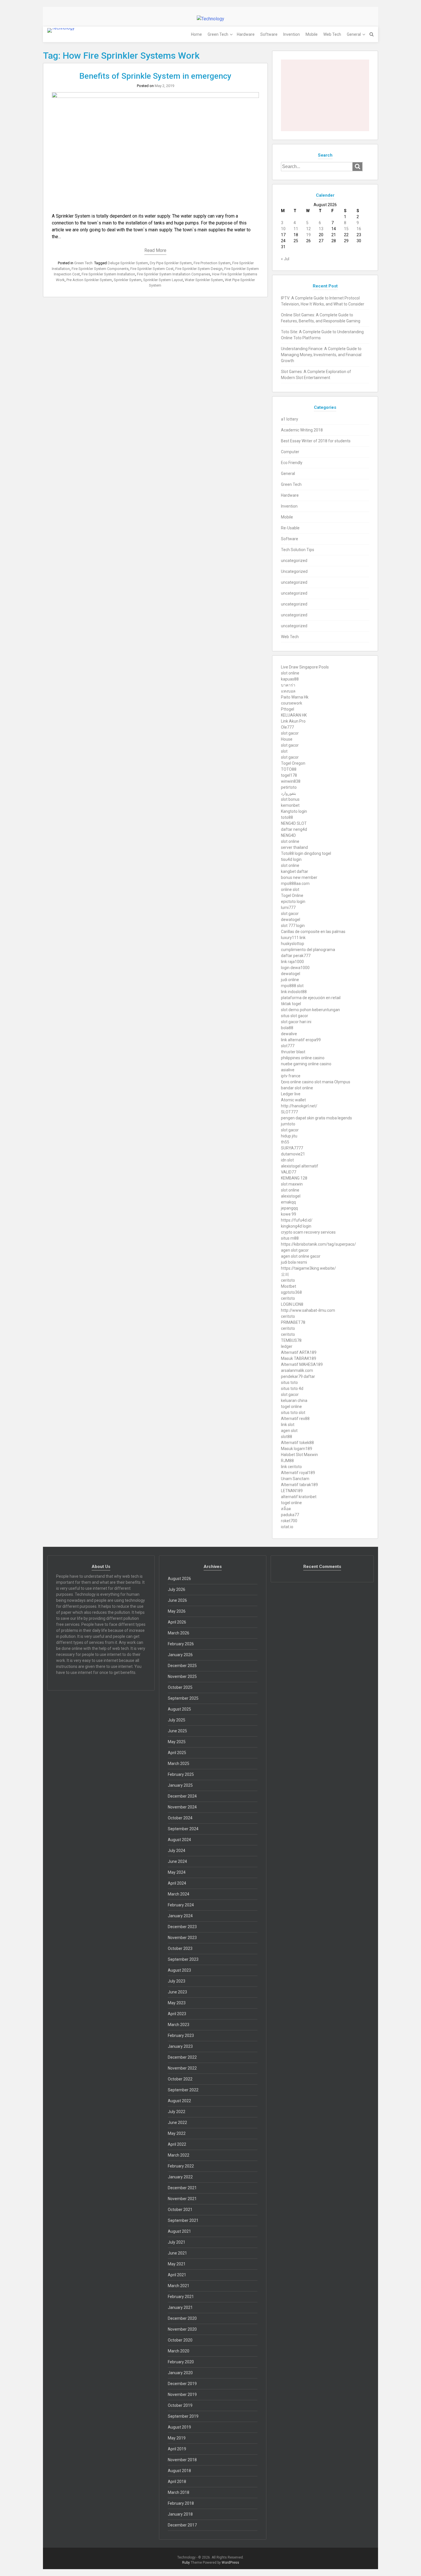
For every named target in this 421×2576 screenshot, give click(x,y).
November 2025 (182, 1676)
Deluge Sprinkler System (128, 263)
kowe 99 (289, 1214)
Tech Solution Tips (298, 550)
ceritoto (288, 1280)
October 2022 (180, 2079)
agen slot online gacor (301, 1256)
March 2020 (179, 2351)
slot (284, 751)
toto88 (287, 817)
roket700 (289, 1521)
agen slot (289, 1431)
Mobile (312, 34)
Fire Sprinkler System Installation (108, 274)
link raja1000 (292, 962)
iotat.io (287, 1527)
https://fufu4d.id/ (297, 1220)
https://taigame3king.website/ (308, 1268)
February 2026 (181, 1644)
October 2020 (180, 2340)
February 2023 (181, 2035)
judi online (290, 980)
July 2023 (177, 1981)
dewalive (289, 1034)
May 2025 (177, 1742)
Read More (155, 250)
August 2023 (179, 1970)
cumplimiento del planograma (308, 950)
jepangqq (289, 1208)
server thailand (294, 847)
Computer (290, 452)
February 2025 (181, 1774)
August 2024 (179, 1840)
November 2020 (182, 2329)
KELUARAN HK (294, 715)
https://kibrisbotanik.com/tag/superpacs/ (318, 1244)
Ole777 (287, 727)
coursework (292, 703)
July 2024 (177, 1851)
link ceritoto (291, 1467)
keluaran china (294, 1401)
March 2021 (179, 2286)
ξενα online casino (297, 1082)
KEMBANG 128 (294, 1178)
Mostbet (289, 1286)
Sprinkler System (128, 280)
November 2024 (182, 1807)
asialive (288, 1070)
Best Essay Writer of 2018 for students (316, 441)
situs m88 (290, 1238)
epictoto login (293, 902)
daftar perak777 (296, 956)
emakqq (288, 1202)
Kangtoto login (294, 811)
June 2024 (177, 1861)
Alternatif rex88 (295, 1419)
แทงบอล (288, 691)
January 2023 (180, 2046)
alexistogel (291, 1196)
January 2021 (180, 2307)
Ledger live (291, 1094)
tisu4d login (291, 859)
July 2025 (177, 1720)
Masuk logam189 (297, 1449)
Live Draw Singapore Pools (305, 667)
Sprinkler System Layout (163, 280)
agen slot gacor (295, 1250)
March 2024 (179, 1894)
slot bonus (290, 799)
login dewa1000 (295, 968)
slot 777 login (293, 926)
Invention (292, 34)
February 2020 (181, 2362)
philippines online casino (303, 1058)
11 (296, 229)
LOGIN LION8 (292, 1304)
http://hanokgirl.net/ (299, 1106)
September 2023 (183, 1959)
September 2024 (183, 1829)
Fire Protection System (212, 263)
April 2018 (177, 2482)
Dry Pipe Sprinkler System (171, 263)
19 (308, 235)
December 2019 (182, 2384)
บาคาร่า (288, 685)
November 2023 (182, 1938)
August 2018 (179, 2471)
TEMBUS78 (291, 1340)
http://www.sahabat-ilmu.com (308, 1310)
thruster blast (293, 1052)
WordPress (230, 2563)
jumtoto (288, 1124)
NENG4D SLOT (294, 823)
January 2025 (180, 1785)
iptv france (291, 1076)
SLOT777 (289, 1112)
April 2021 (177, 2275)
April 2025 (177, 1753)
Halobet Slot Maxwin (299, 1455)
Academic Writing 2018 (302, 430)
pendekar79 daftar (298, 1376)
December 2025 (182, 1666)
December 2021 (182, 2188)
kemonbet (290, 805)
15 (346, 229)
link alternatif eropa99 (301, 1040)
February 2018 (181, 2503)
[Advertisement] (325, 95)
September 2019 (183, 2416)
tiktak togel (291, 1004)
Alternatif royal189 (298, 1473)
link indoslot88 (294, 992)
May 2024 (177, 1872)
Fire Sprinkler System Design (199, 269)
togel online (291, 1407)
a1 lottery (290, 419)
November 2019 (182, 2394)
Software (269, 34)
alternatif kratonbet (299, 1497)
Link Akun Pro (293, 721)
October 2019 (180, 2405)
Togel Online (292, 896)
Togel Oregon (293, 763)
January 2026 (180, 1655)
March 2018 (179, 2492)
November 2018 (182, 2460)
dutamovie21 (293, 1154)
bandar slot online (297, 1088)
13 (321, 229)
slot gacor (290, 733)
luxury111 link (293, 938)
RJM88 (287, 1461)
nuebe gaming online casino (306, 1064)
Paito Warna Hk (295, 697)
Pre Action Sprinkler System (89, 280)
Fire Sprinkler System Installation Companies (174, 274)
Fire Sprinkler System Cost (152, 269)
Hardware (246, 34)
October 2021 (180, 2210)
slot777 (288, 1046)
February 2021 (181, 2297)
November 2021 (182, 2199)
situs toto (289, 1382)
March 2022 (179, 2155)
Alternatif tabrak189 (299, 1485)
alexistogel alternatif (300, 1166)
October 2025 (180, 1687)
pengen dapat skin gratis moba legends (316, 1118)
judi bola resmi (294, 1262)
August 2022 (179, 2101)
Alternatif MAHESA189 (302, 1364)
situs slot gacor (295, 1016)
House (287, 739)
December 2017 (182, 2525)
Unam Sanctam (295, 1479)
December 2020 (182, 2318)
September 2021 (183, 2220)
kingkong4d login (296, 1226)
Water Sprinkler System (204, 280)
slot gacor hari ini (296, 1022)
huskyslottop (293, 944)
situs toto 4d (292, 1388)
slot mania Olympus (332, 1082)
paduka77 (290, 1515)
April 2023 (177, 2014)
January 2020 (180, 2373)
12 (308, 229)
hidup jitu (289, 1136)
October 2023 (180, 1948)
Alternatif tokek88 (297, 1443)
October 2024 (180, 1818)
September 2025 (183, 1698)
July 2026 (177, 1589)
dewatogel (291, 920)
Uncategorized (294, 571)
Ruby (186, 2563)
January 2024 (180, 1916)
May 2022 (177, 2133)
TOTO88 (289, 769)
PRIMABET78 (293, 1322)
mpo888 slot (292, 986)
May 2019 (177, 2438)
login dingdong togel (313, 853)
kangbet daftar (295, 871)
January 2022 (180, 2177)
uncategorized (294, 561)
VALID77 (289, 1172)
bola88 (287, 1028)
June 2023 (177, 1992)
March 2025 (179, 1764)
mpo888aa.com (295, 883)
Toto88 (287, 853)
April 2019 (177, 2449)
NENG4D (288, 835)
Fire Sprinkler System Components (100, 269)
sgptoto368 (291, 1292)
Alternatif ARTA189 (299, 1352)
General (354, 34)
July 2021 (177, 2242)
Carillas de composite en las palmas (313, 932)
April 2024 (177, 1883)
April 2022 (177, 2144)
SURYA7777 (292, 1148)
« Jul (285, 259)
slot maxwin (292, 1184)
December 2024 (182, 1796)
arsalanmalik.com (297, 1370)
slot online (290, 673)
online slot (290, 889)
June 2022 (177, 2123)
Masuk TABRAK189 (299, 1358)
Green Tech (218, 34)
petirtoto (289, 787)
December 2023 (182, 1927)
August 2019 (179, 2427)
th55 (285, 1142)
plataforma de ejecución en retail (311, 998)
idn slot (287, 1160)
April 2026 (177, 1622)
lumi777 (288, 908)
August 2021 (179, 2231)
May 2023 (177, 2003)
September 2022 (183, 2090)
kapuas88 (290, 679)
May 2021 (177, 2264)
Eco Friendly (292, 463)
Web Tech (332, 34)
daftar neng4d (294, 829)
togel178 (289, 775)
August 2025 (179, 1709)
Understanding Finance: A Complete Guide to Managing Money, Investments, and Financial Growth (321, 355)
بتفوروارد (289, 793)
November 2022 (182, 2068)
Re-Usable (290, 528)
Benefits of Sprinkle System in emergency (155, 76)
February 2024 (181, 1905)
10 (283, 229)
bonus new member (299, 877)
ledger (287, 1346)
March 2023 (179, 2025)
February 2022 (181, 2166)
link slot (288, 1425)
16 (359, 229)
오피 (285, 1274)
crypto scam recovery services (308, 1232)
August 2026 (179, 1579)
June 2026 (177, 1600)
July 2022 (177, 2112)
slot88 (287, 1437)
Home (196, 34)
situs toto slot (293, 1413)
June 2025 (177, 1731)
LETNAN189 (292, 1491)
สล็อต (286, 1509)
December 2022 (182, 2057)
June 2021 (177, 2253)
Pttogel (288, 709)
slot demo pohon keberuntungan (310, 1010)
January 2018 (180, 2514)
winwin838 (291, 781)
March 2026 (179, 1633)
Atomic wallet (293, 1100)
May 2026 (177, 1611)
